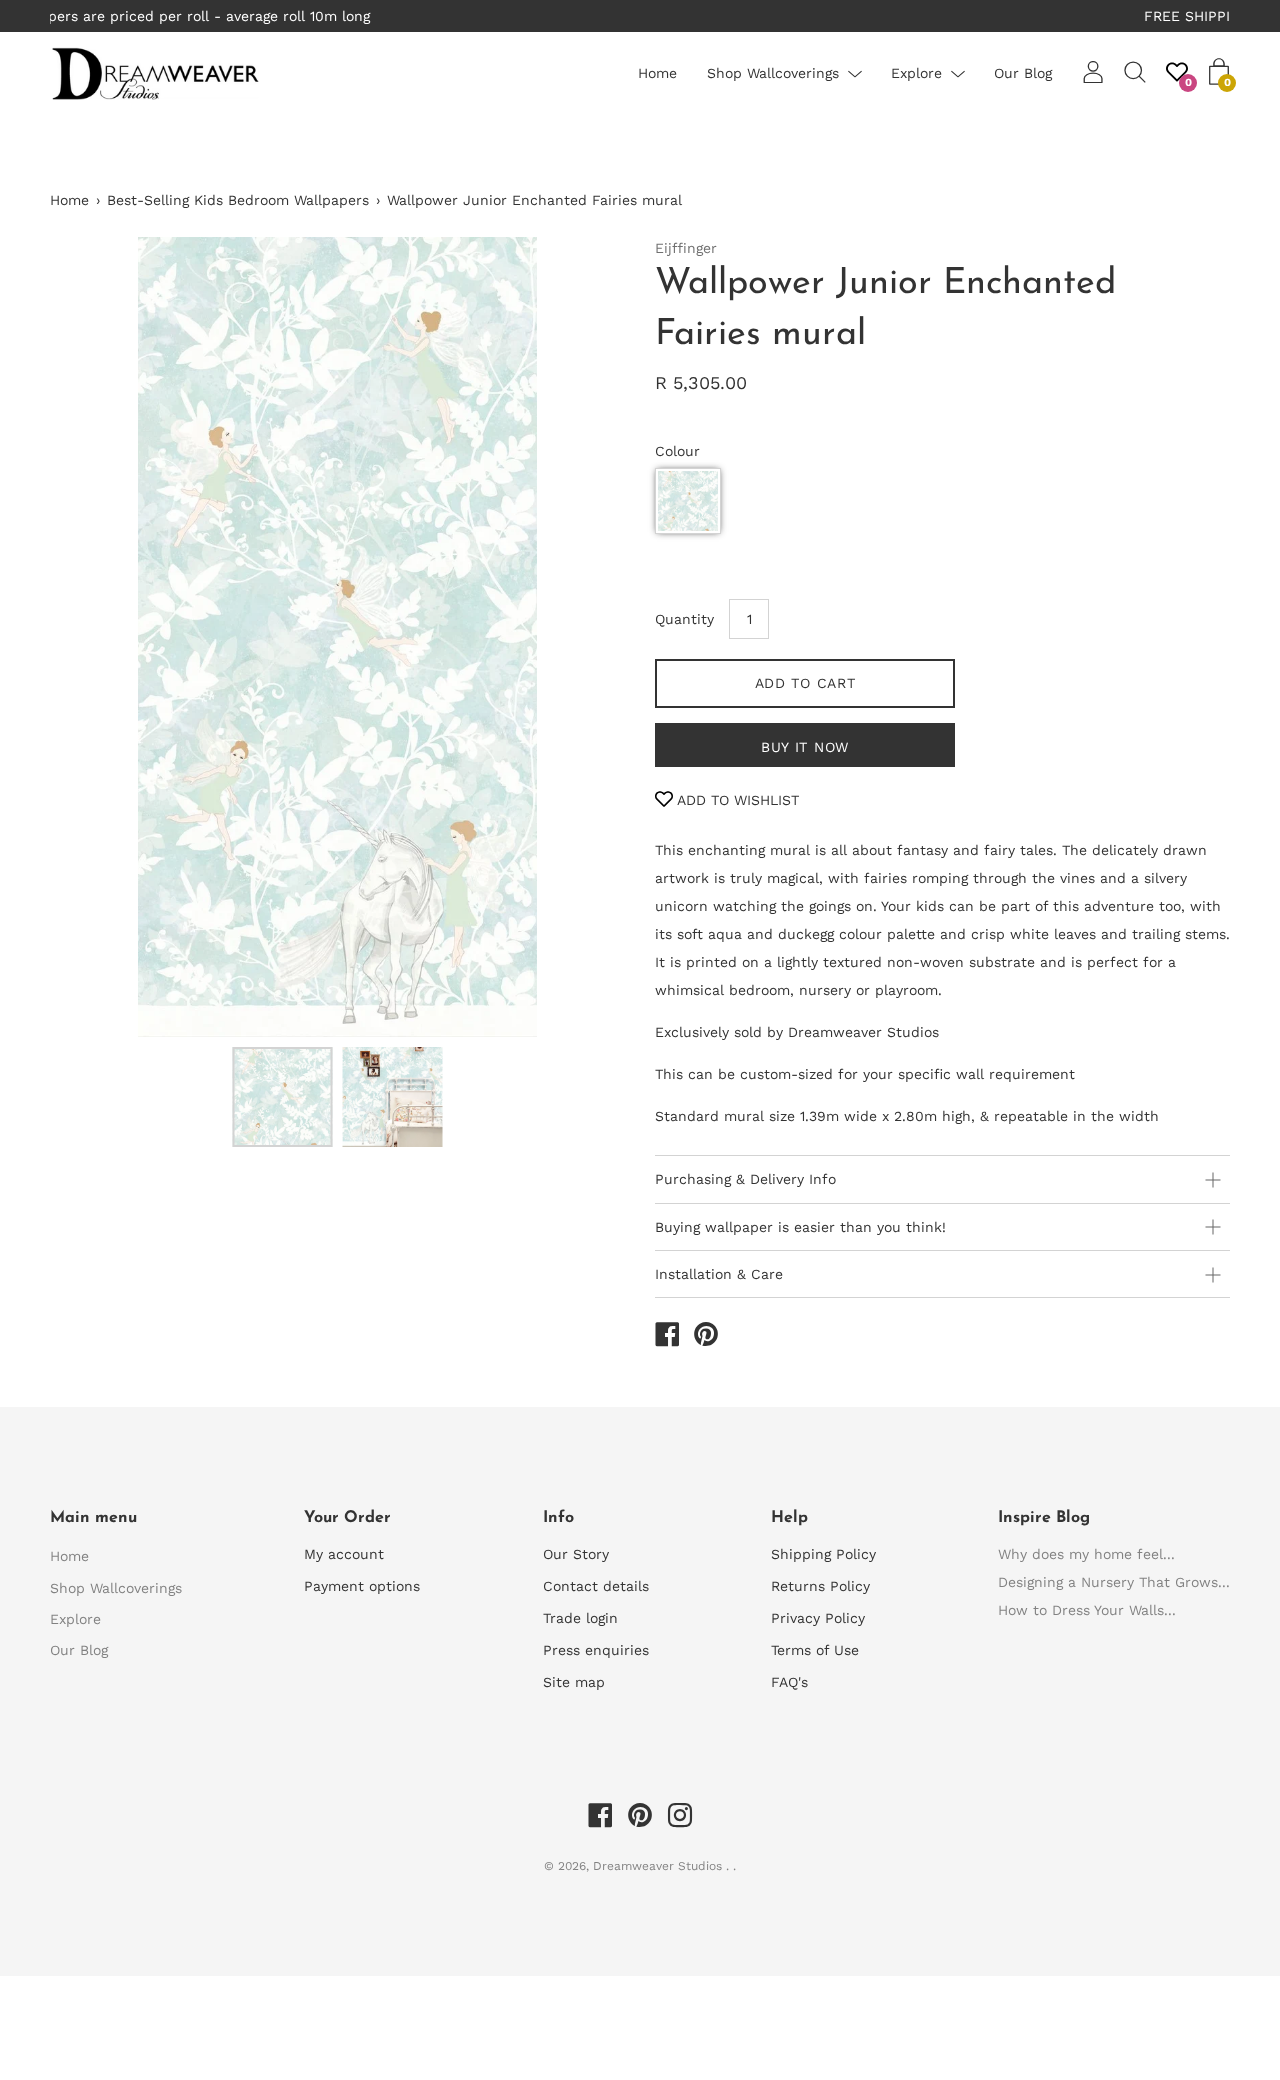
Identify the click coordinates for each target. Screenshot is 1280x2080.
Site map (574, 1682)
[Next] (575, 637)
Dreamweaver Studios (659, 1866)
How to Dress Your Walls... (1087, 1610)
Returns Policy (820, 1586)
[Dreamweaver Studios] (667, 1337)
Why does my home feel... (1086, 1554)
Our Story (576, 1554)
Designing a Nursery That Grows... (1114, 1582)
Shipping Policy (823, 1554)
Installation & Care (719, 1274)
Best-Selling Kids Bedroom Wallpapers (238, 200)
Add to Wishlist (736, 800)
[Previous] (100, 637)
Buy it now (805, 747)
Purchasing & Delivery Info (745, 1179)
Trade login (580, 1618)
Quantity (684, 619)
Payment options (362, 1586)
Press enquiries (596, 1650)
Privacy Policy (818, 1618)
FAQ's (789, 1682)
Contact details (596, 1586)
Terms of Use (815, 1650)
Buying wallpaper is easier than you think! (800, 1227)
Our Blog (1023, 73)
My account (344, 1554)
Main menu (93, 1518)
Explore (916, 73)
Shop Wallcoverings (773, 73)
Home (657, 73)
